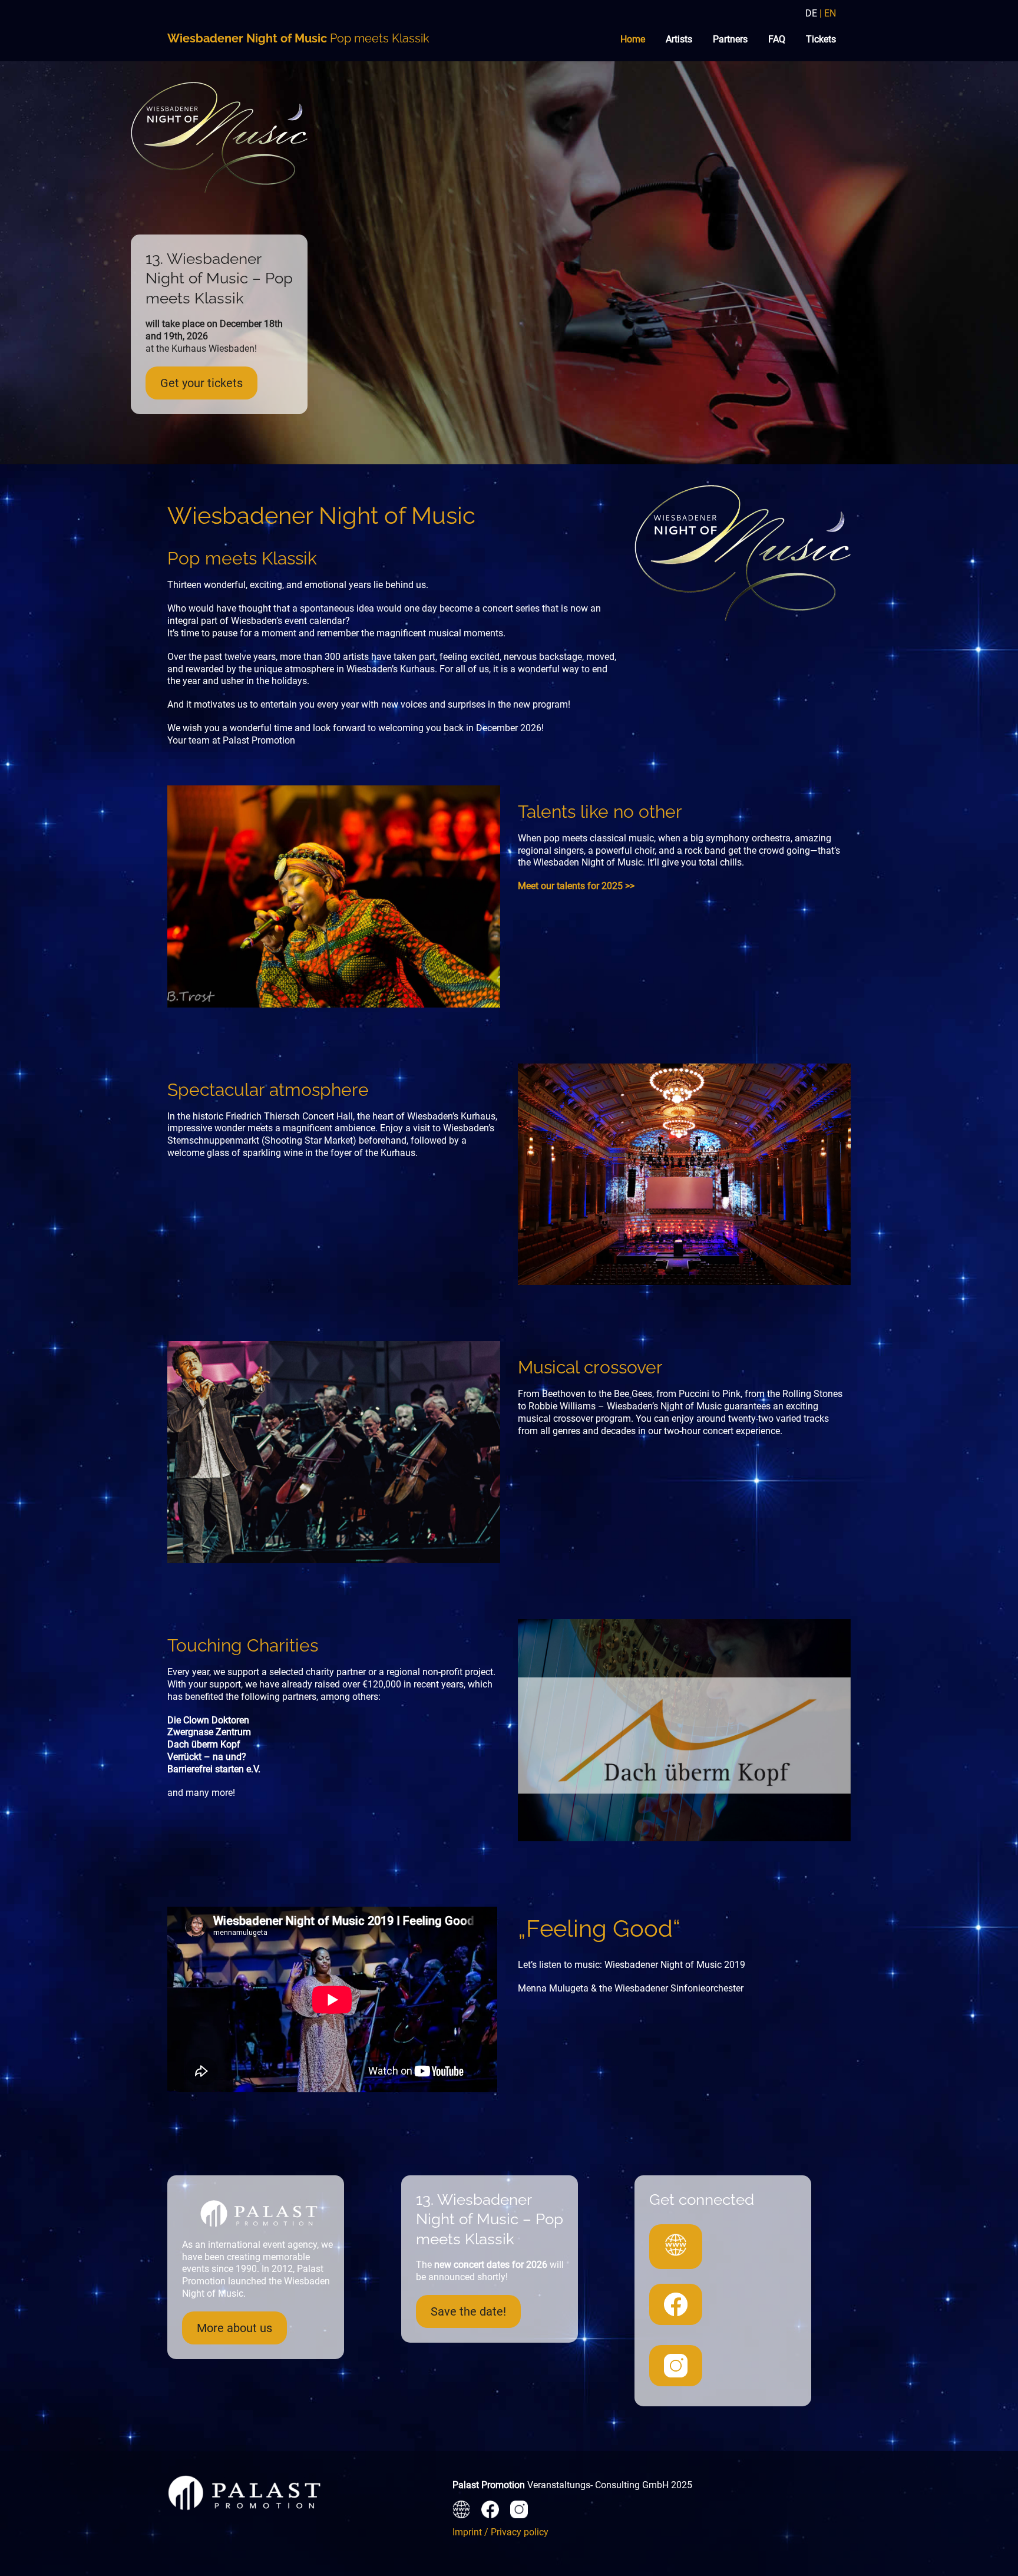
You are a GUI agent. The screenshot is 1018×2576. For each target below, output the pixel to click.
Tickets (821, 39)
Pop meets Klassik (298, 38)
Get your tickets (201, 383)
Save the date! (468, 2311)
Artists (679, 39)
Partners (730, 39)
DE (811, 13)
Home (633, 39)
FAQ (777, 39)
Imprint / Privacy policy (500, 2532)
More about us (234, 2328)
